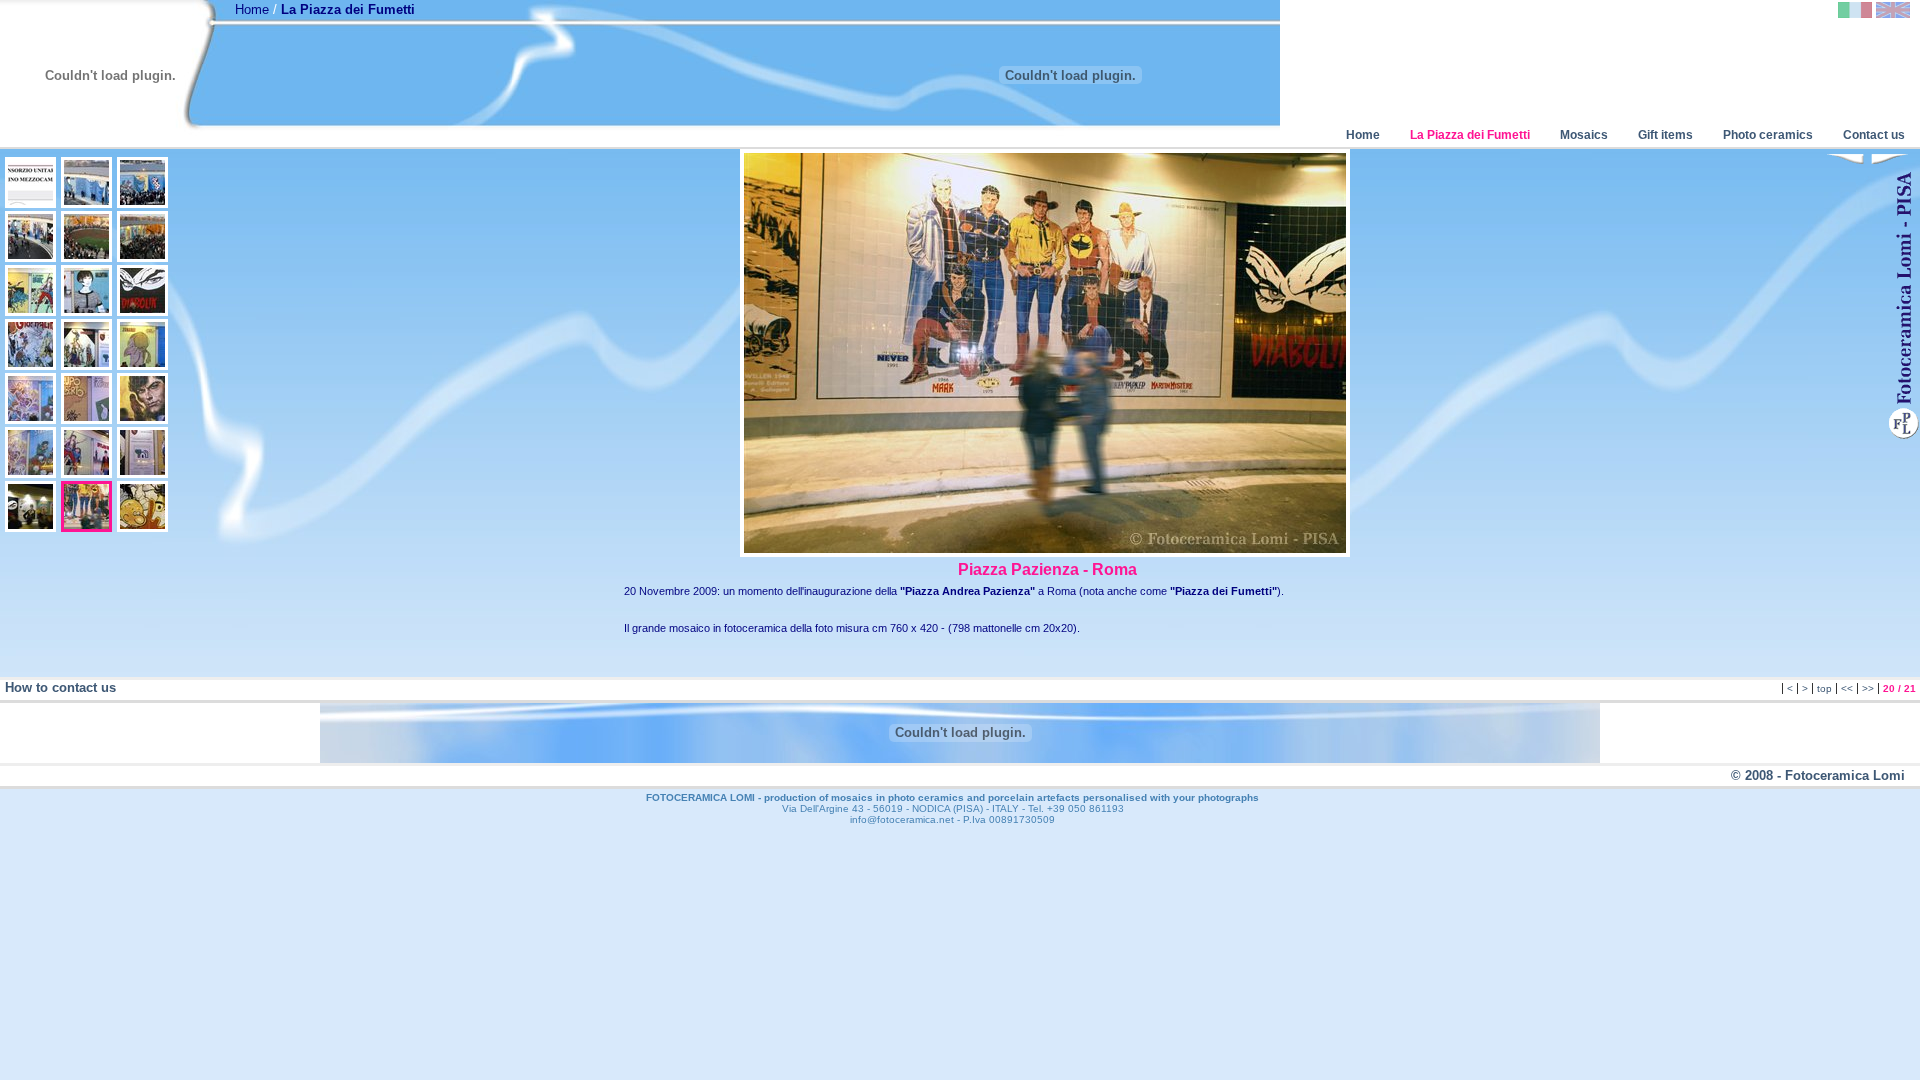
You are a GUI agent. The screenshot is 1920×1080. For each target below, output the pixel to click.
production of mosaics (818, 797)
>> (1868, 688)
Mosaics (1584, 135)
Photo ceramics (1768, 135)
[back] (1845, 160)
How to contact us (60, 687)
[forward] (1890, 160)
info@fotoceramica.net (902, 819)
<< (1847, 688)
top (1824, 688)
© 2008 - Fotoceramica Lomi (1818, 775)
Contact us (1874, 135)
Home (252, 9)
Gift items (1665, 135)
